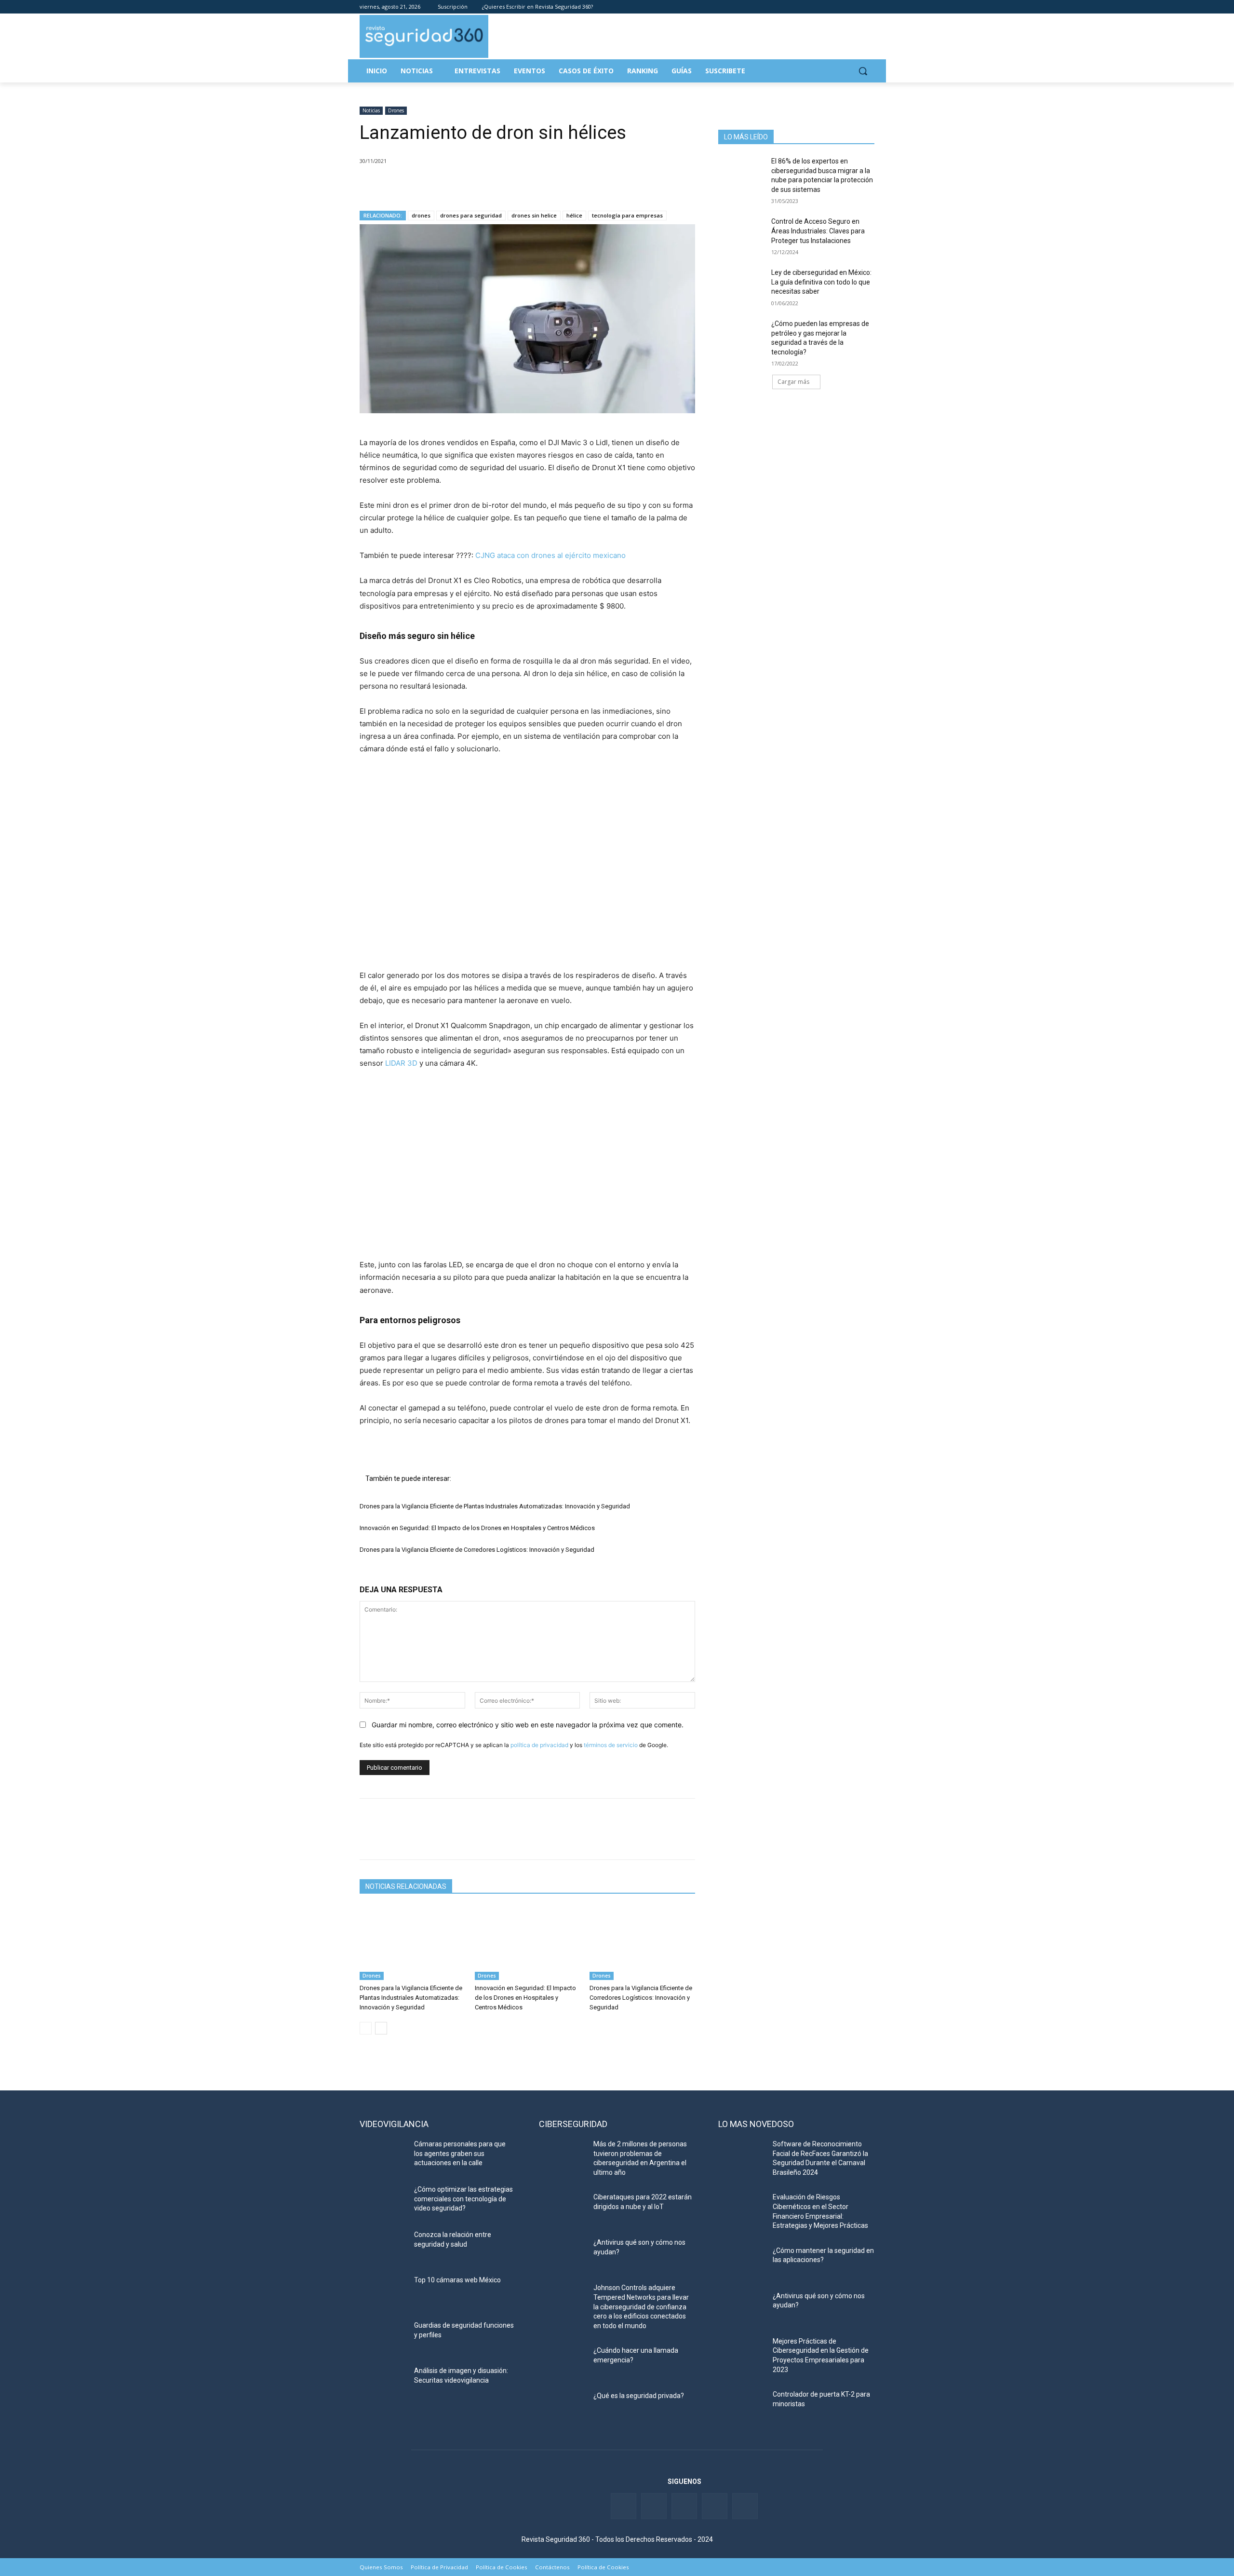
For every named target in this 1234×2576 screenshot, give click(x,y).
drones (421, 215)
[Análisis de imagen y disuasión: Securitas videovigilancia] (383, 2383)
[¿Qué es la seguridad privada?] (562, 2408)
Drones (396, 110)
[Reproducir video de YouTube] (527, 862)
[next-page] (381, 2028)
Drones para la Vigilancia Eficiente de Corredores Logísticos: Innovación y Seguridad (477, 1550)
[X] (391, 186)
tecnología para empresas (627, 215)
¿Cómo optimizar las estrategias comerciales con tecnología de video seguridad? (463, 2199)
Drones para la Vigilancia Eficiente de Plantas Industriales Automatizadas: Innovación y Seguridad (495, 1506)
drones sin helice (534, 215)
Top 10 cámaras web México (457, 2280)
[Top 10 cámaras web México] (383, 2292)
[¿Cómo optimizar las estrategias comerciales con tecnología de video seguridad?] (383, 2201)
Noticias (371, 110)
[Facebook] (815, 7)
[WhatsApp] (436, 186)
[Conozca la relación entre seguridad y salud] (383, 2247)
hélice (574, 215)
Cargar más (793, 382)
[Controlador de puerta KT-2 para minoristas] (742, 2406)
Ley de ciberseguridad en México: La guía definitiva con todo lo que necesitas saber (821, 282)
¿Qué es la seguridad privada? (639, 2396)
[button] (863, 71)
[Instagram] (869, 7)
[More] (481, 186)
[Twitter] (829, 7)
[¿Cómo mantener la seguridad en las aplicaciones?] (742, 2263)
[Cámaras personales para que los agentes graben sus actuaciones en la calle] (383, 2156)
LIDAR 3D (401, 1063)
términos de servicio (611, 1745)
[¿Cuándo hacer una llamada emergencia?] (562, 2362)
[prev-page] (366, 2028)
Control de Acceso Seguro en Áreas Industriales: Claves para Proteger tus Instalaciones (818, 231)
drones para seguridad (471, 215)
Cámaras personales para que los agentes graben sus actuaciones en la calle (460, 2153)
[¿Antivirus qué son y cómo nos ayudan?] (562, 2254)
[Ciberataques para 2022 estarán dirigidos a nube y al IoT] (562, 2209)
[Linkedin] (842, 7)
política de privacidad (539, 1745)
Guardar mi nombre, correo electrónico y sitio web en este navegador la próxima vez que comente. (528, 1725)
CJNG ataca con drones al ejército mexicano (550, 555)
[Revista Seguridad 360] (424, 36)
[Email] (458, 186)
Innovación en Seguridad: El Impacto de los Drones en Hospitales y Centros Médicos (477, 1528)
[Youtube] (855, 7)
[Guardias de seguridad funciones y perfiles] (383, 2337)
